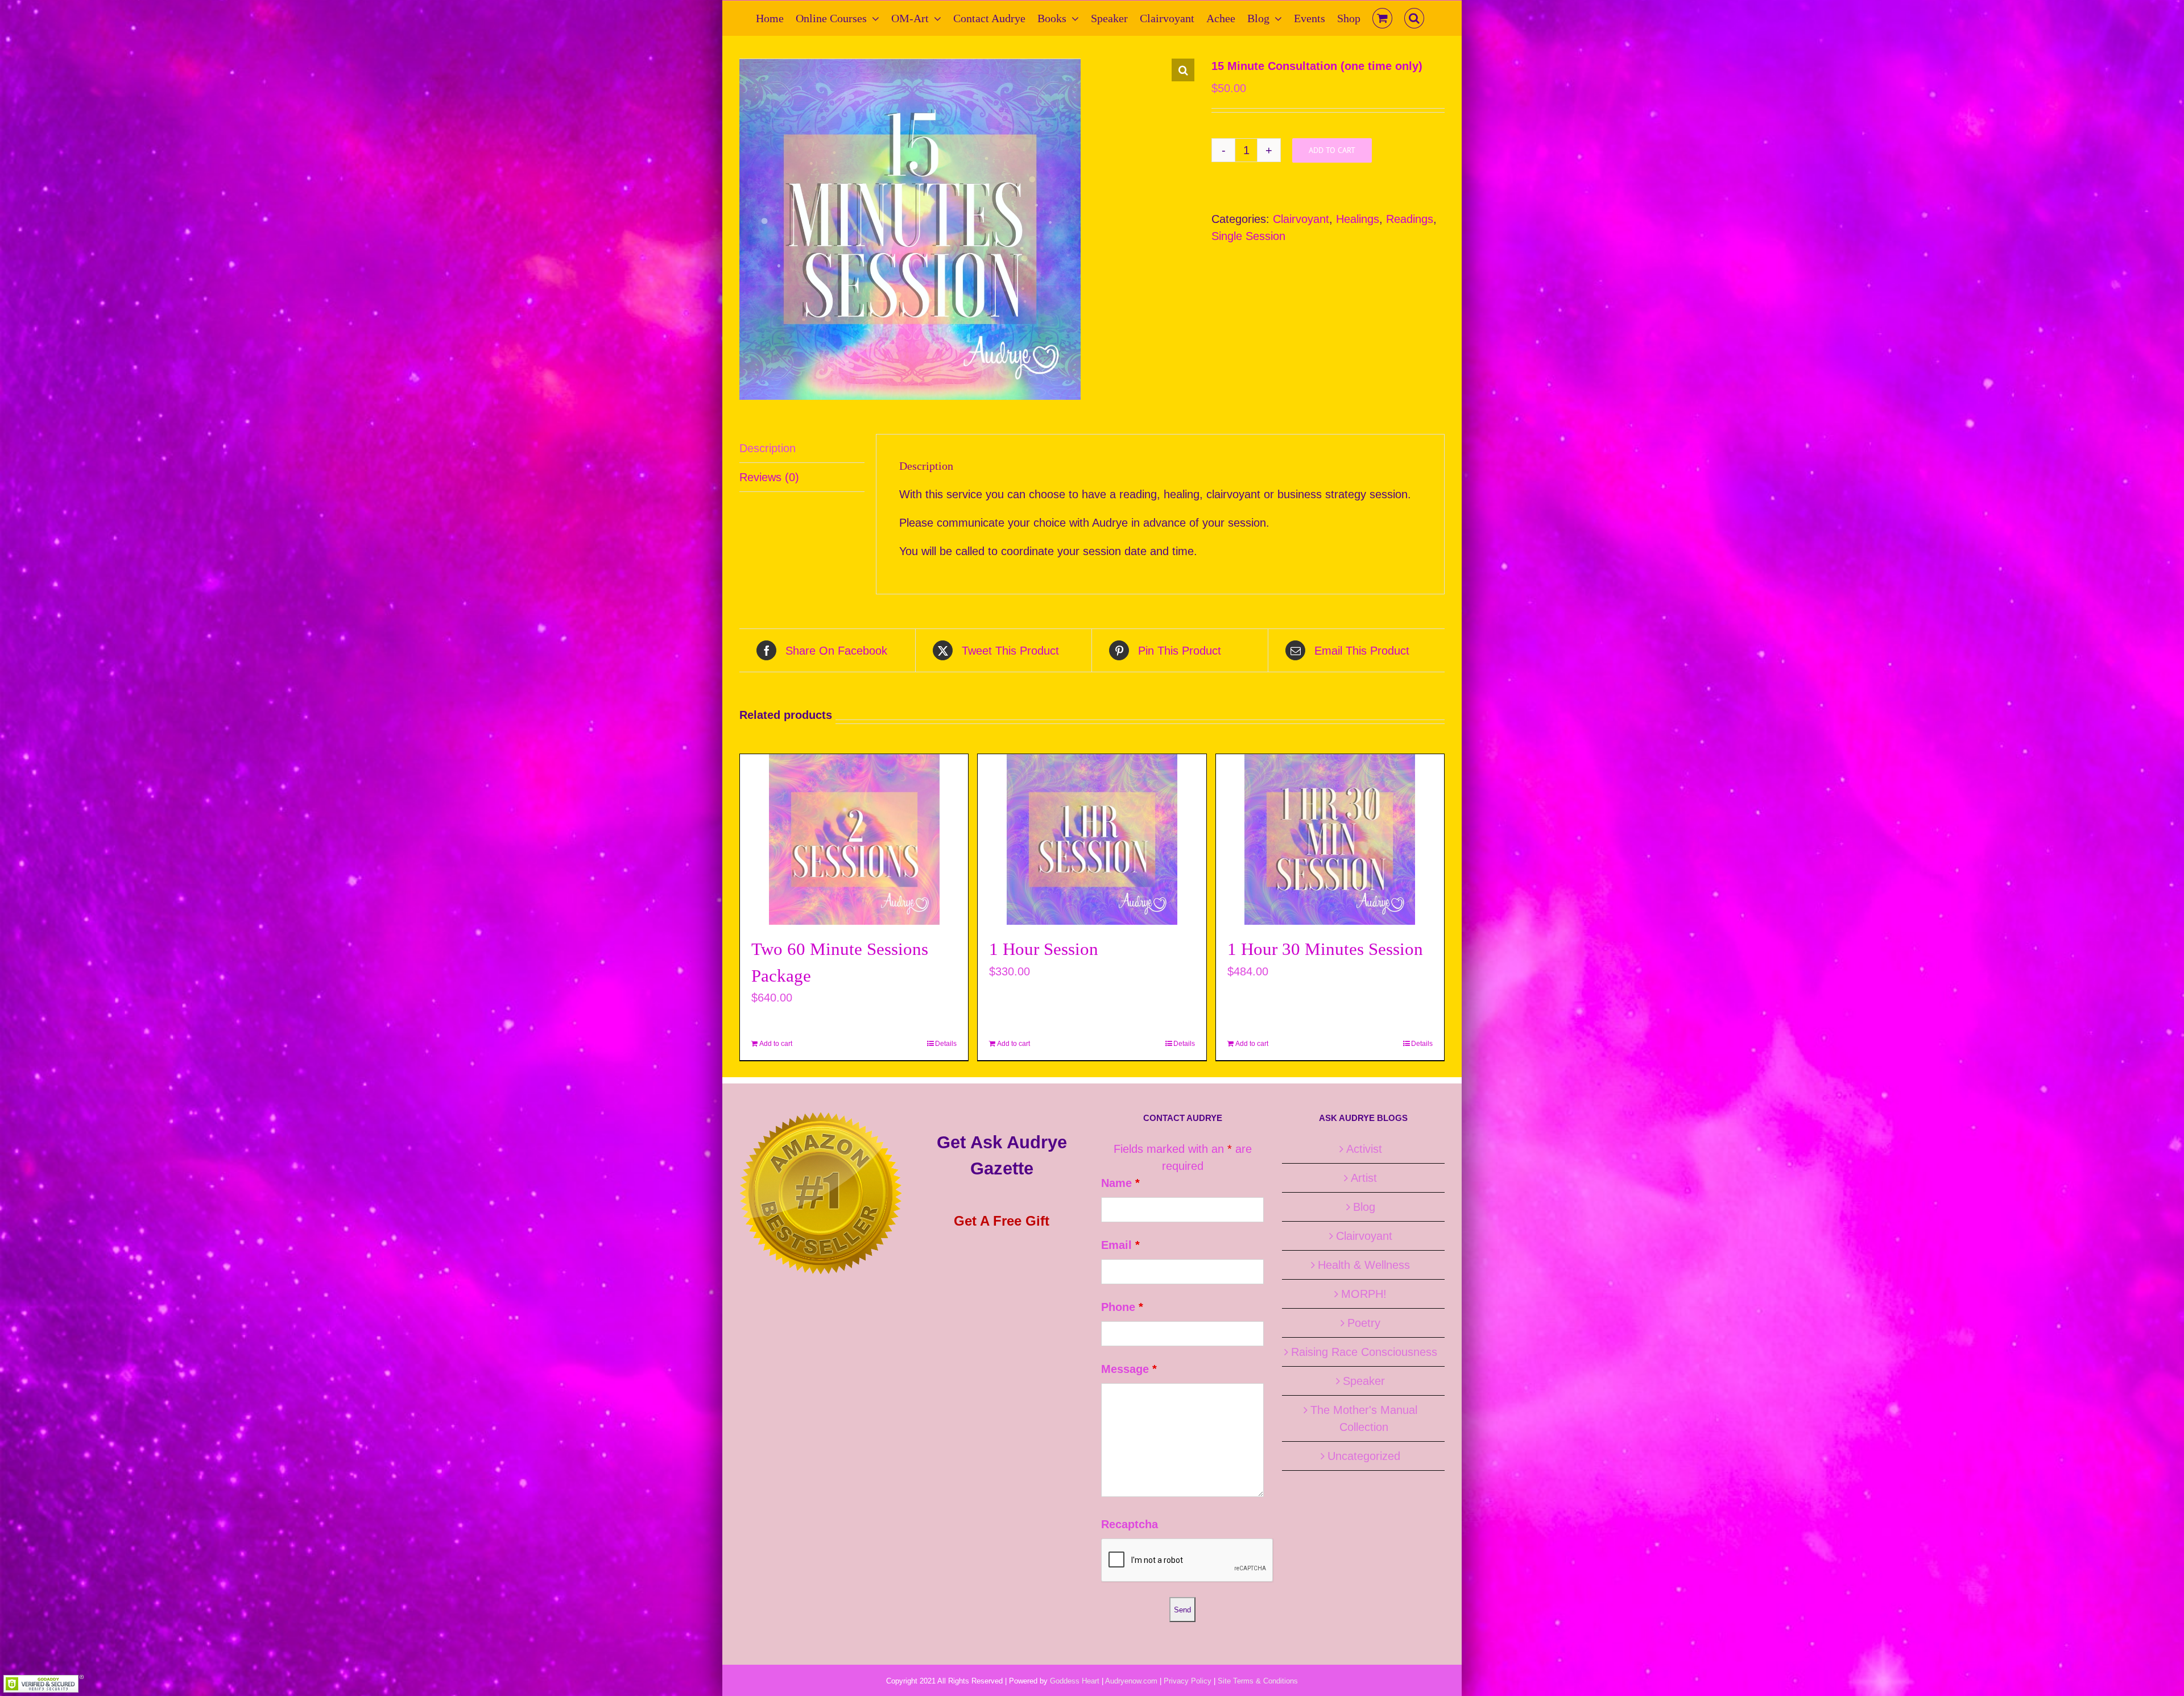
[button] (1414, 18)
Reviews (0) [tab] (769, 477)
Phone (1122, 1307)
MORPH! (1364, 1294)
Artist (1364, 1178)
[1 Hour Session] (1092, 839)
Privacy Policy (1188, 1681)
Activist (1364, 1149)
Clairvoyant (1301, 219)
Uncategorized (1364, 1456)
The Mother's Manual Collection (1364, 1418)
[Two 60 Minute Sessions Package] (854, 839)
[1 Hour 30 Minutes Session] (1330, 839)
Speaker (1364, 1381)
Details (946, 1044)
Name (1120, 1183)
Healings (1358, 219)
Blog (1364, 1207)
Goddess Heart (1075, 1681)
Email (1120, 1245)
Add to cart (1332, 150)
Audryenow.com (1131, 1681)
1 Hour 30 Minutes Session (1325, 949)
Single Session (1248, 236)
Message (1129, 1369)
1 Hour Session (1044, 949)
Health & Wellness (1364, 1265)
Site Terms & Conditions (1258, 1681)
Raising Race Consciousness (1364, 1352)
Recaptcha (1130, 1524)
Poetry (1364, 1323)
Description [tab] (768, 448)
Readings (1410, 219)
